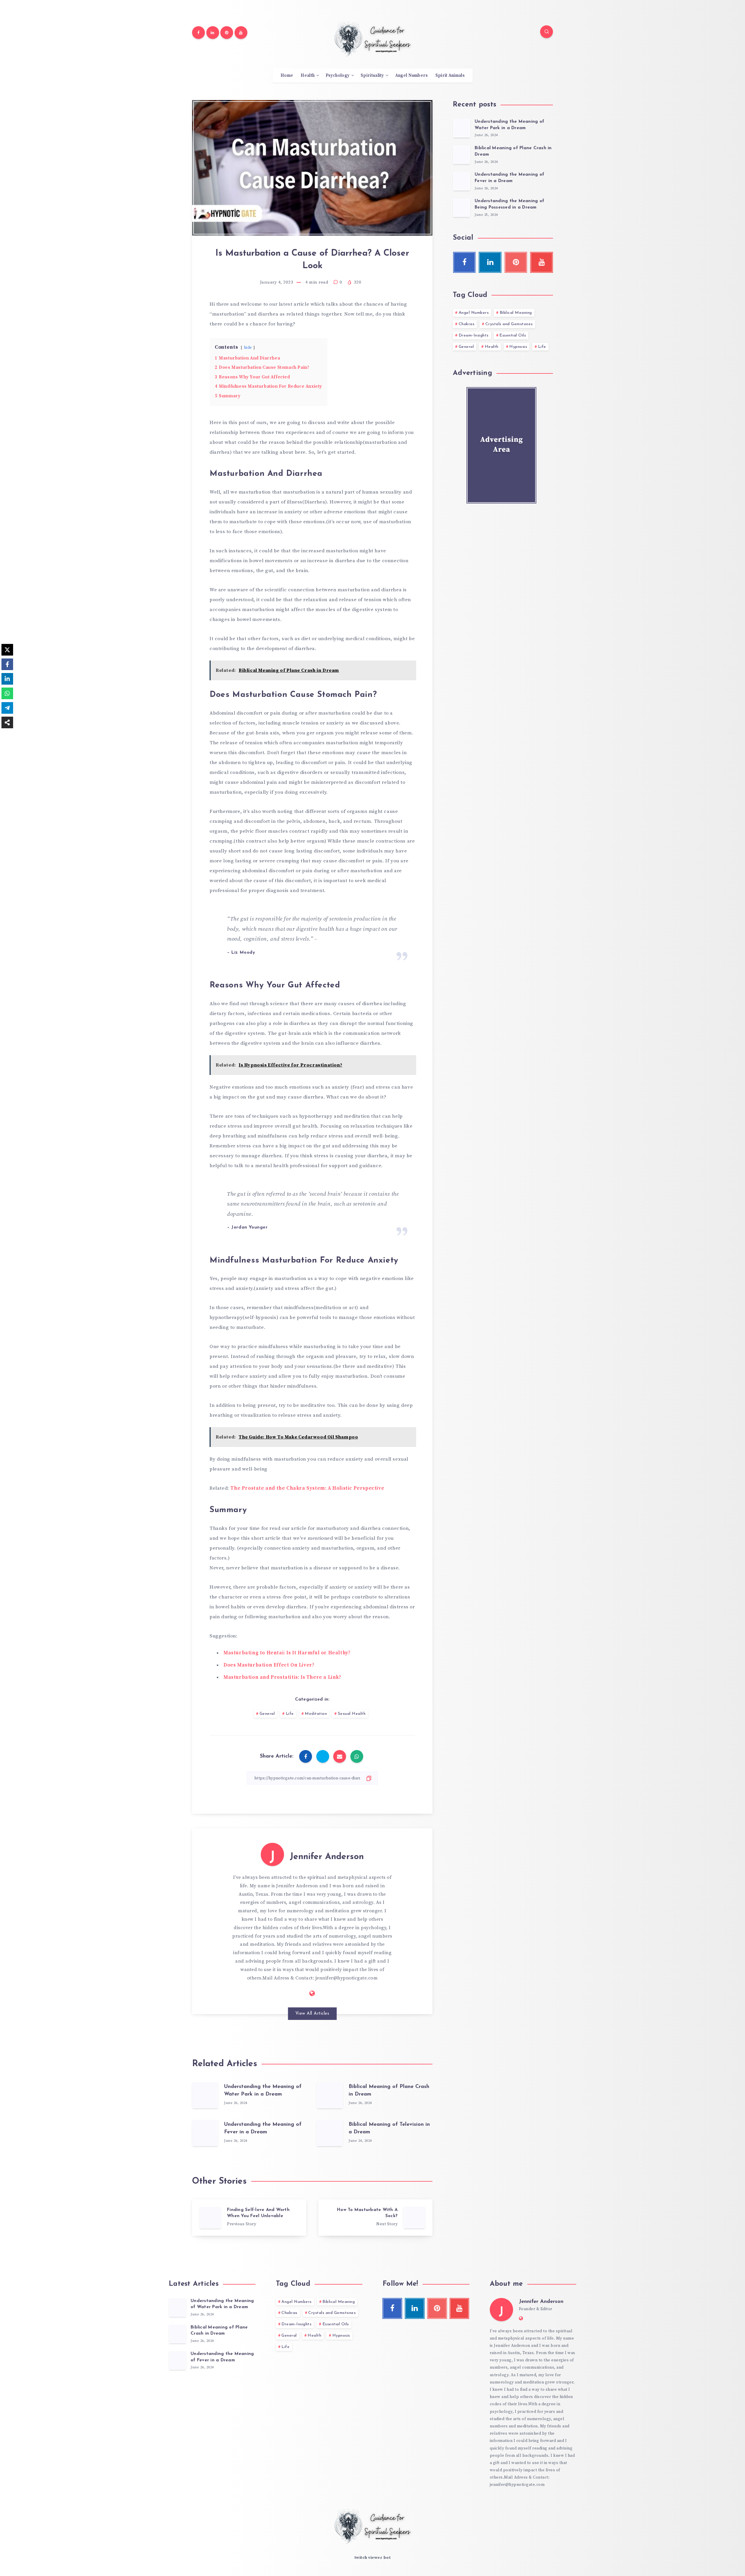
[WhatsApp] (7, 693)
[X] (7, 650)
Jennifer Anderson (327, 1857)
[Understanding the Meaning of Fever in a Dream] (462, 181)
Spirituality (372, 76)
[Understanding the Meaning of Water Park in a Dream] (462, 128)
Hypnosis (518, 347)
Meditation (316, 1714)
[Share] (7, 722)
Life (290, 1714)
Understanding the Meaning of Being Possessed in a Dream (509, 204)
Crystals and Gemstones (509, 324)
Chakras (467, 324)
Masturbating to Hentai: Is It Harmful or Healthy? (287, 1653)
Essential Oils (513, 335)
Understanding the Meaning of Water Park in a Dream (222, 2304)
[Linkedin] (213, 33)
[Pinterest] (227, 33)
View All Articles (312, 2014)
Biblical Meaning (516, 313)
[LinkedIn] (7, 679)
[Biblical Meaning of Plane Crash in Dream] (462, 155)
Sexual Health (352, 1714)
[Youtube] (241, 33)
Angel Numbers (411, 76)
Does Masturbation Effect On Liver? (269, 1665)
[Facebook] (198, 33)
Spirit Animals (450, 76)
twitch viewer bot (373, 2558)
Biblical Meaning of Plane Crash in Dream (219, 2331)
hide (248, 348)
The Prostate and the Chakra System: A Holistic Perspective (307, 1488)
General (267, 1714)
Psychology (338, 76)
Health (308, 76)
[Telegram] (7, 708)
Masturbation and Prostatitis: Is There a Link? (282, 1677)
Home (287, 76)
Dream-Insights (474, 335)
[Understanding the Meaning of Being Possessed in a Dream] (462, 208)
